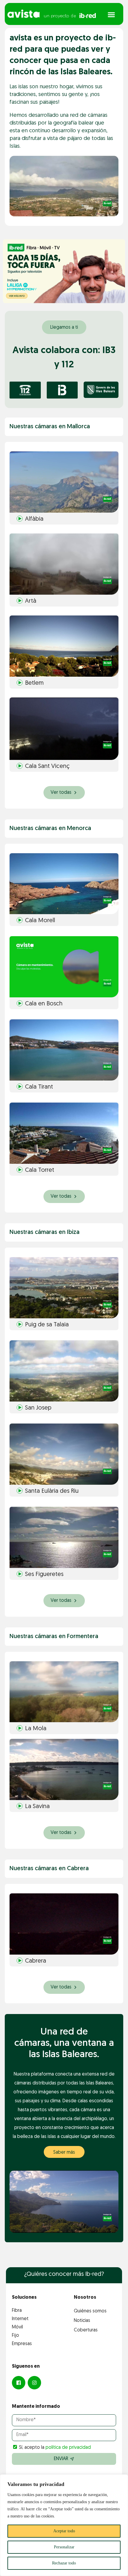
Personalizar (64, 2547)
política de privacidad (68, 2448)
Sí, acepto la (55, 2448)
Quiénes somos (90, 2311)
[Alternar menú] (111, 15)
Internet (20, 2319)
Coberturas (86, 2330)
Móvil (17, 2327)
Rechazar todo (64, 2563)
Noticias (82, 2321)
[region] (64, 2525)
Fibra (17, 2311)
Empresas (22, 2344)
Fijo (15, 2336)
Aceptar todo (64, 2531)
